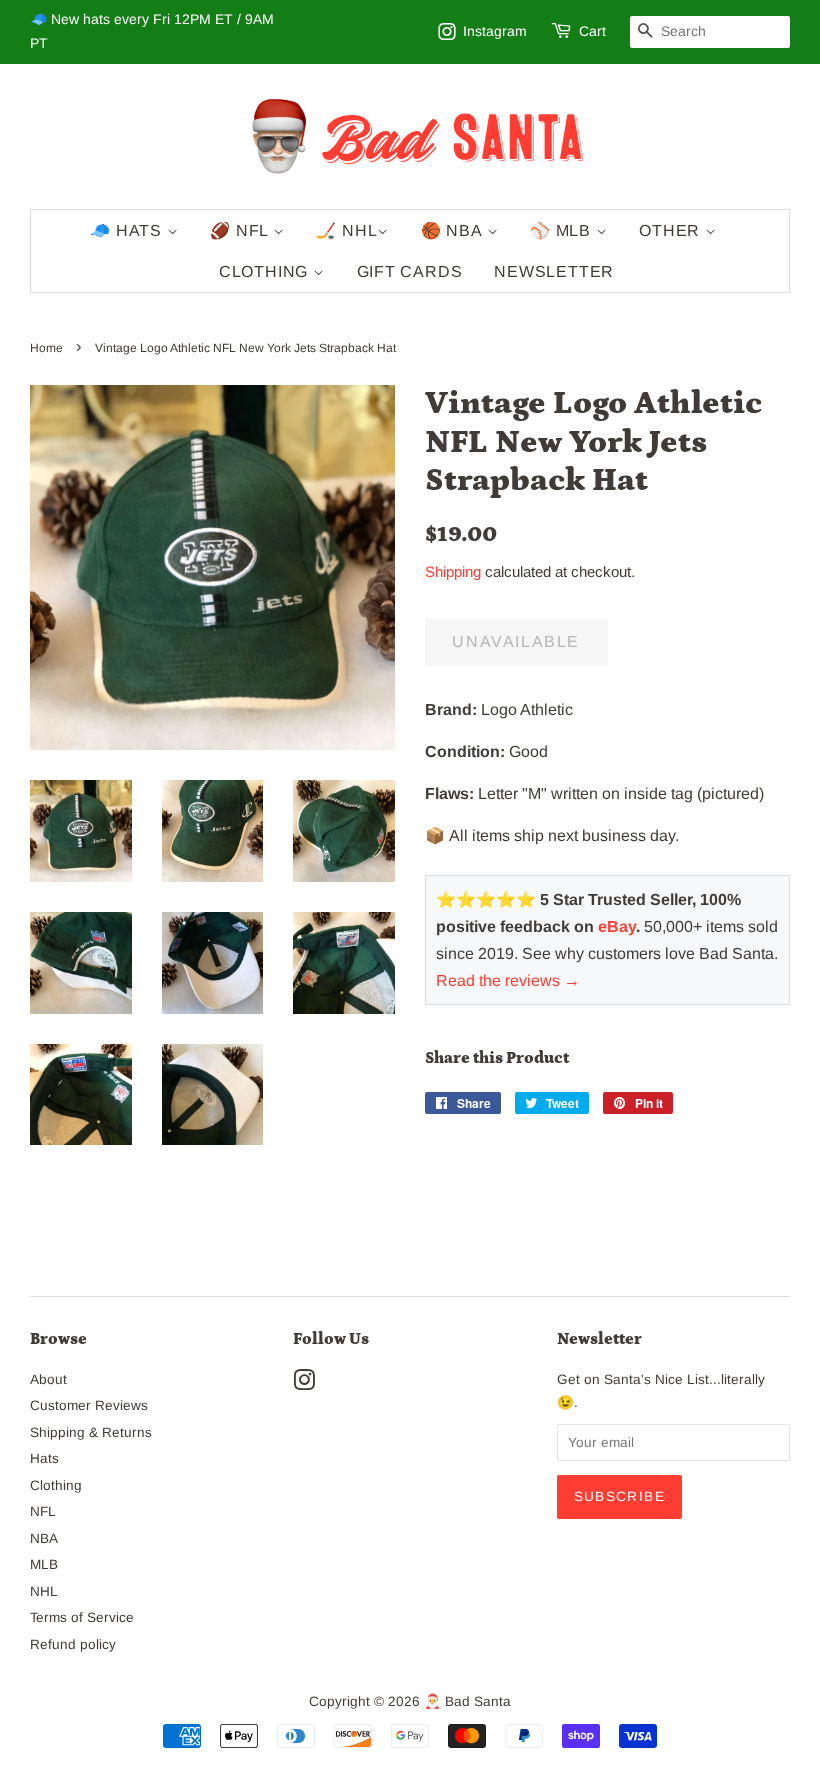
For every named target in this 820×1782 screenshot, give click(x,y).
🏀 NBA (454, 230)
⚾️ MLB (563, 230)
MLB (44, 1564)
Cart (592, 31)
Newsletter (554, 271)
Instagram (495, 31)
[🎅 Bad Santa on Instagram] (304, 1384)
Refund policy (73, 1644)
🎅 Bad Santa (467, 1701)
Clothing (266, 271)
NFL (43, 1511)
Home (46, 348)
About (48, 1379)
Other (672, 230)
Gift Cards (410, 271)
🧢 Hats (128, 230)
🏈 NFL (241, 230)
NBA (44, 1538)
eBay (617, 926)
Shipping (453, 571)
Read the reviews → (508, 980)
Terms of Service (82, 1617)
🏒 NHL (346, 230)
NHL (44, 1591)
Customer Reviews (89, 1405)
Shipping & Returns (91, 1432)
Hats (44, 1458)
